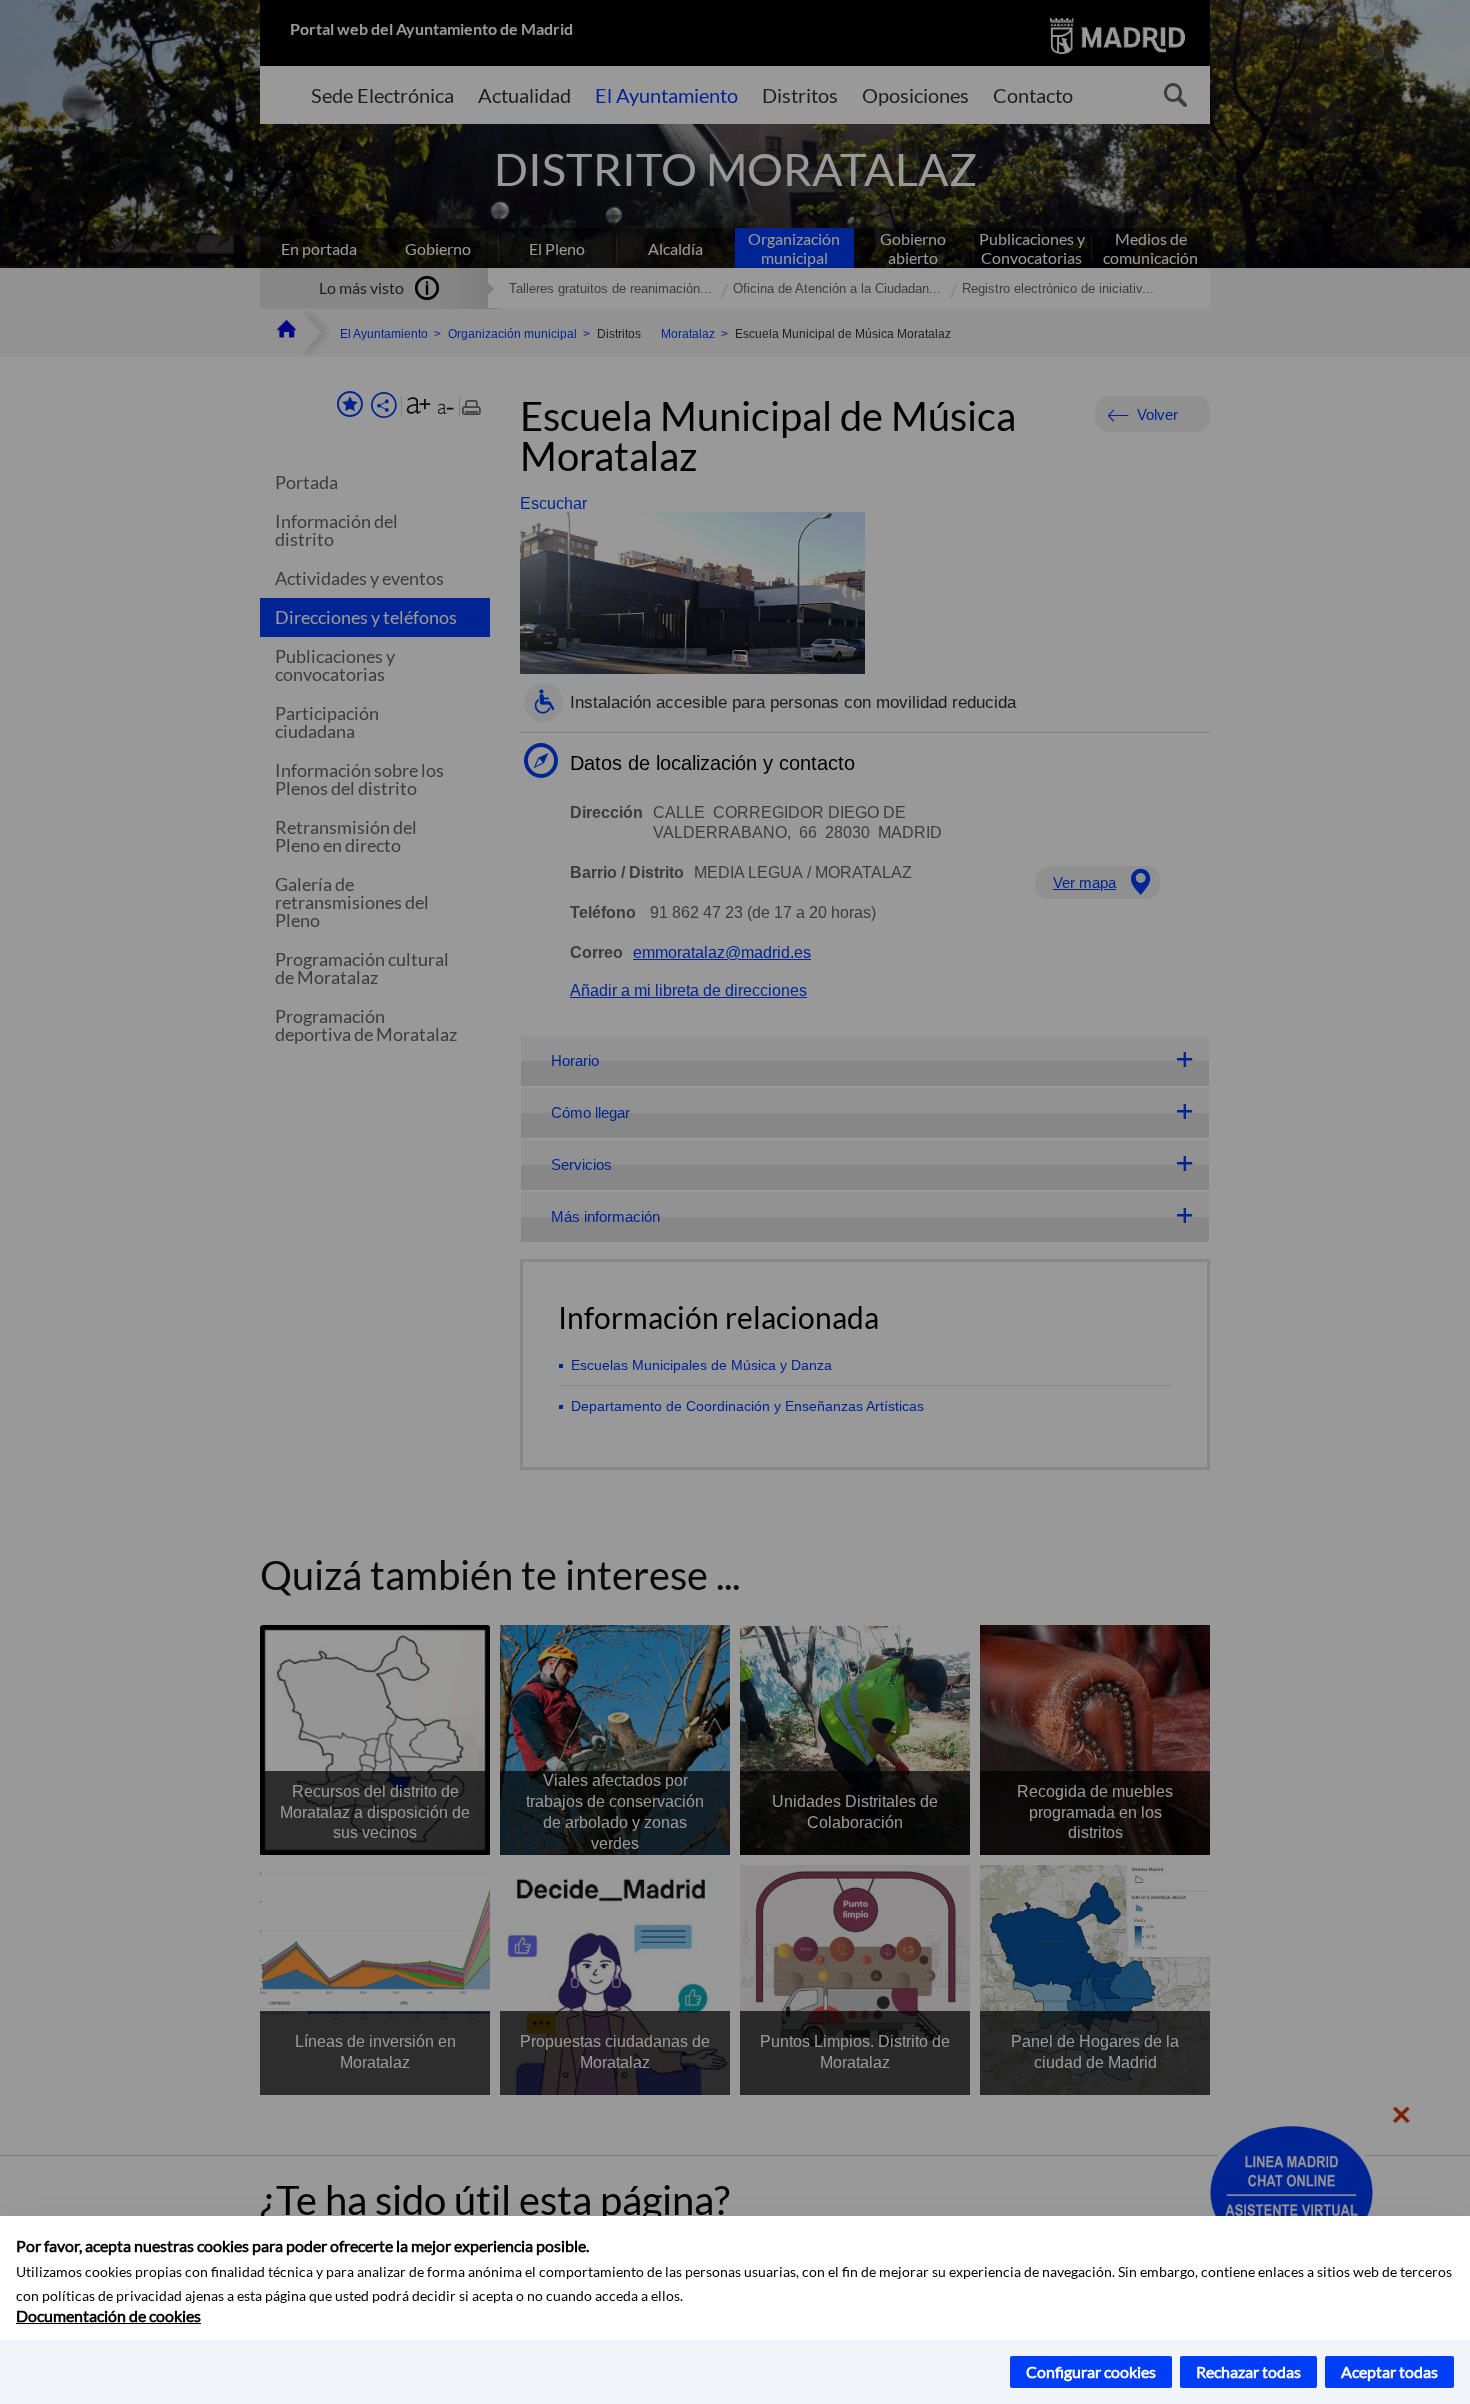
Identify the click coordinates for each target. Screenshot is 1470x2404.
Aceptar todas (1389, 2371)
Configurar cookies (1091, 2371)
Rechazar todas (1248, 2371)
